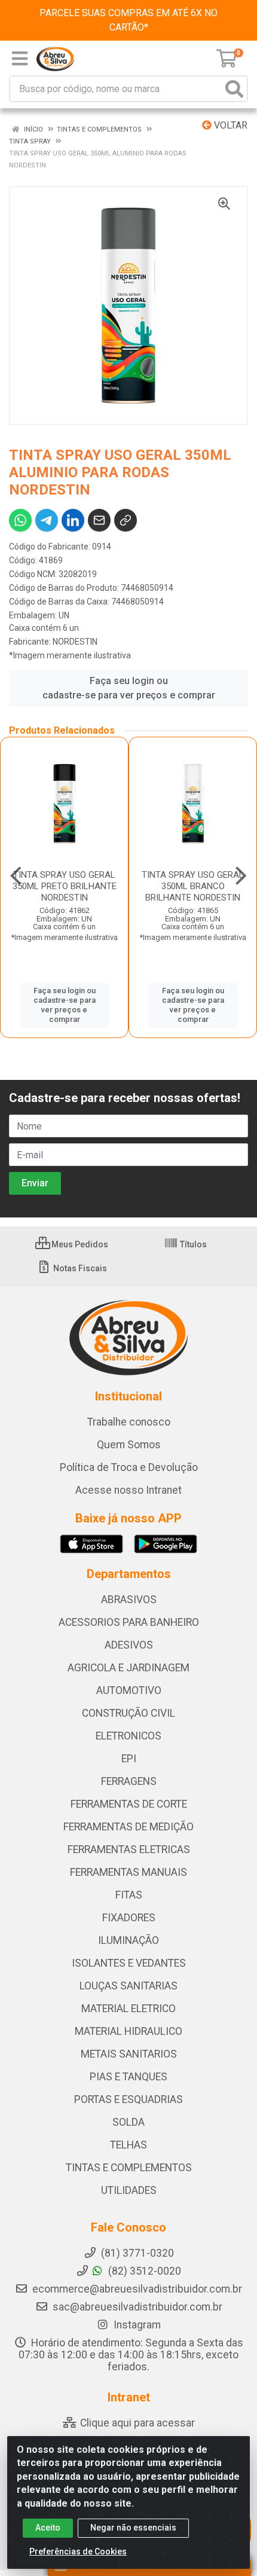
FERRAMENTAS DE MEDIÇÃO (128, 1827)
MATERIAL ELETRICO (128, 2009)
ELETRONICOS (128, 1736)
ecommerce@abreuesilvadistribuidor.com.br (137, 2289)
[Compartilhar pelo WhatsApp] (20, 520)
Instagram (136, 2325)
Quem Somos (129, 1445)
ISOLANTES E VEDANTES (129, 1963)
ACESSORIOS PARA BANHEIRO (129, 1622)
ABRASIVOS (129, 1600)
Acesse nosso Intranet (128, 1490)
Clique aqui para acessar (136, 2423)
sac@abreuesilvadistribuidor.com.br (137, 2307)
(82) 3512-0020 (143, 2271)
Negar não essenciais (133, 2528)
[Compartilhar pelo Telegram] (47, 520)
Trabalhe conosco (129, 1422)
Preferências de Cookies (78, 2551)
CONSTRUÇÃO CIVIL (128, 1713)
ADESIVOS (129, 1645)
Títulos (192, 1244)
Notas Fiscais (79, 1268)
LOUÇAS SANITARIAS (128, 1986)
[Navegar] (16, 876)
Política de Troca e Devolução (129, 1467)
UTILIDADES (129, 2190)
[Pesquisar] (234, 89)
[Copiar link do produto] (126, 520)
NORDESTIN (75, 642)
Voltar (230, 125)
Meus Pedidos (79, 1244)
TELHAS (128, 2145)
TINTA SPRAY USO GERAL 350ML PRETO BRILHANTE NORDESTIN (65, 886)
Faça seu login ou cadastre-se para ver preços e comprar (129, 688)
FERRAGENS (129, 1781)
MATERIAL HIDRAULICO (128, 2031)
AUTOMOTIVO (129, 1690)
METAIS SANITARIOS (129, 2054)
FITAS (129, 1895)
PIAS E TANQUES (128, 2077)
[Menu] (20, 59)
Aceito (48, 2528)
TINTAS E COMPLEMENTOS (129, 2168)
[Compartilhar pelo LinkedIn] (73, 520)
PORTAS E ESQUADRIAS (128, 2099)
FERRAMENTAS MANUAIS (128, 1872)
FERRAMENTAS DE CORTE (129, 1804)
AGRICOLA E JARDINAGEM (128, 1668)
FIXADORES (129, 1918)
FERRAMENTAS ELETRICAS (129, 1849)
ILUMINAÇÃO (128, 1940)
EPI (129, 1759)
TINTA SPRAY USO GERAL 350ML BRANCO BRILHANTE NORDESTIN (193, 886)
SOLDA (128, 2122)
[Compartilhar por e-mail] (99, 520)
